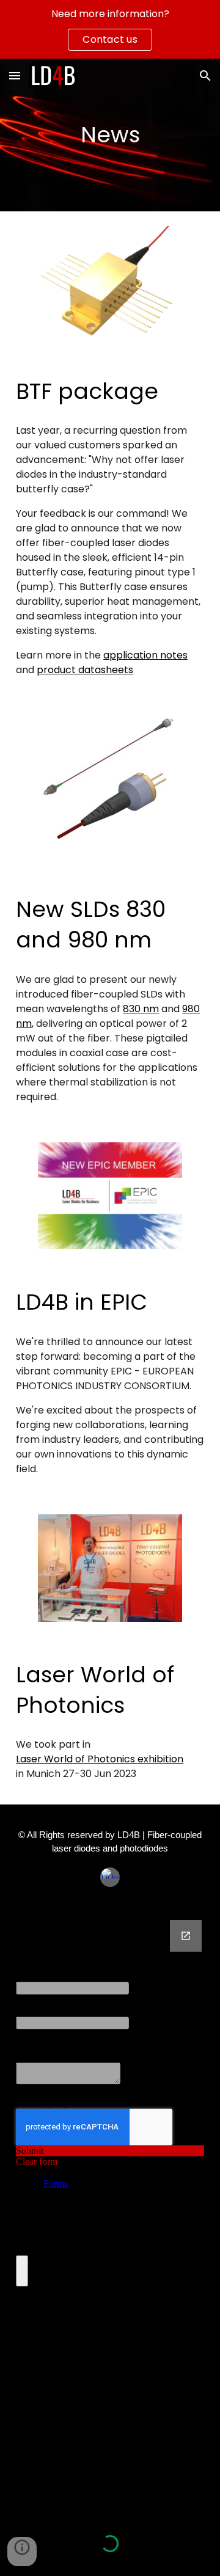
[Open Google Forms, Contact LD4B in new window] (186, 1936)
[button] (15, 75)
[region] (110, 29)
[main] (110, 135)
